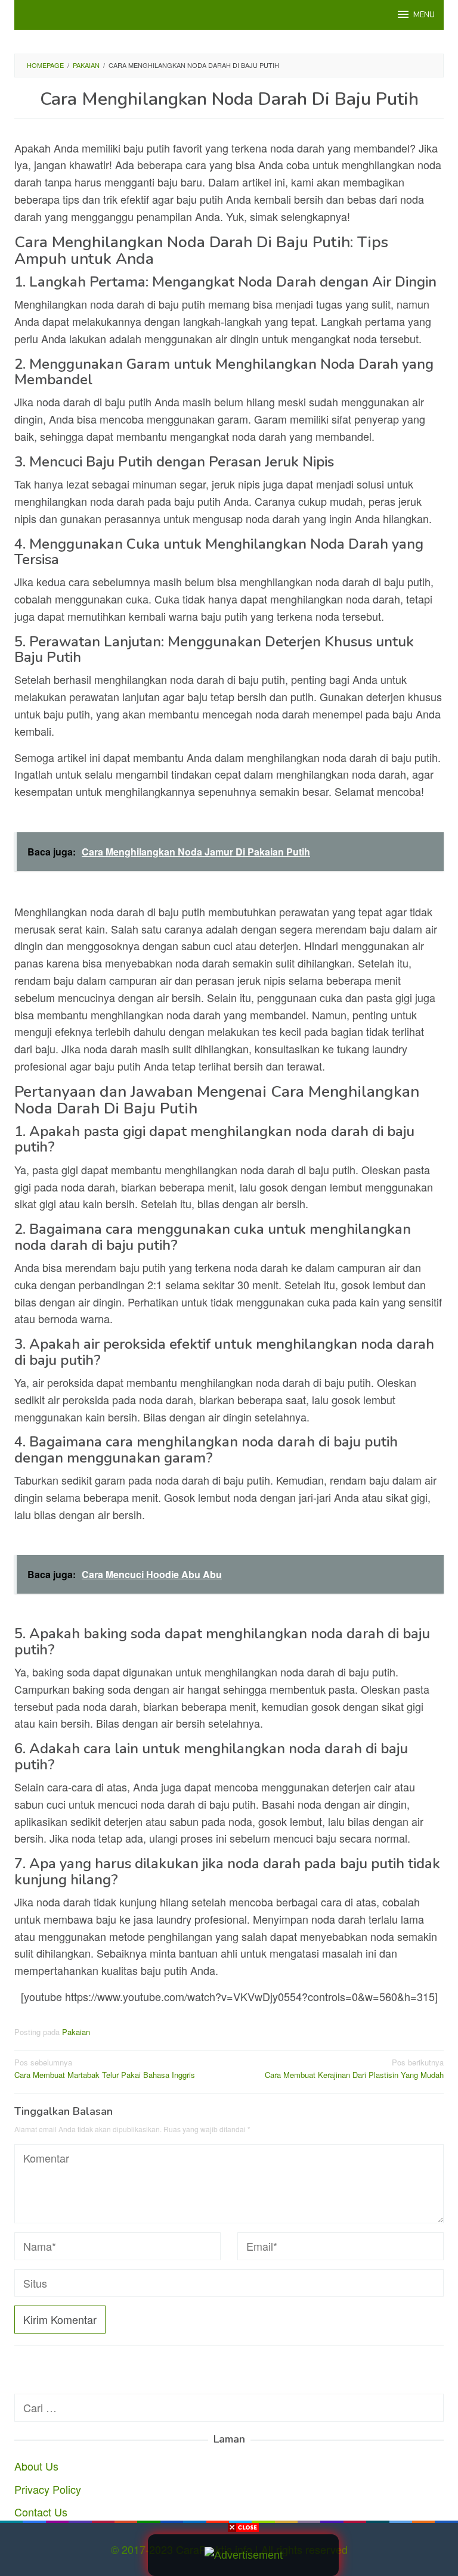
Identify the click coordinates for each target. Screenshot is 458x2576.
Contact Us (41, 2512)
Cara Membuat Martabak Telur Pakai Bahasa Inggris (105, 2068)
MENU (424, 15)
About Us (36, 2466)
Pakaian (76, 2032)
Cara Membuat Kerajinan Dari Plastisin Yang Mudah (354, 2068)
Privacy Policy (48, 2489)
